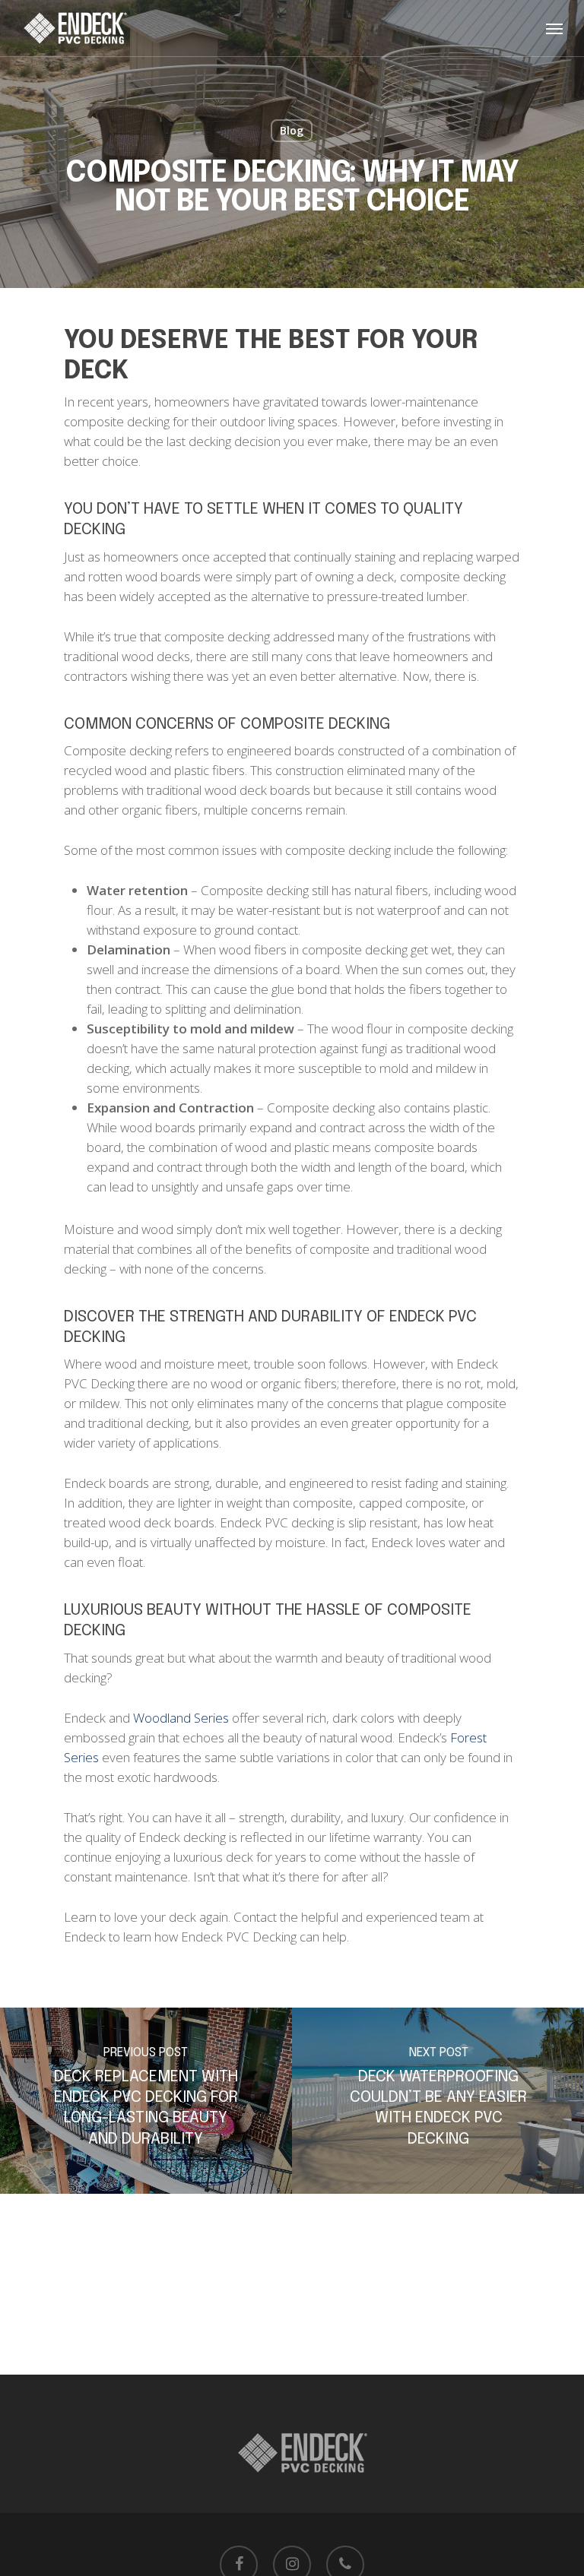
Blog (292, 130)
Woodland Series (181, 1718)
